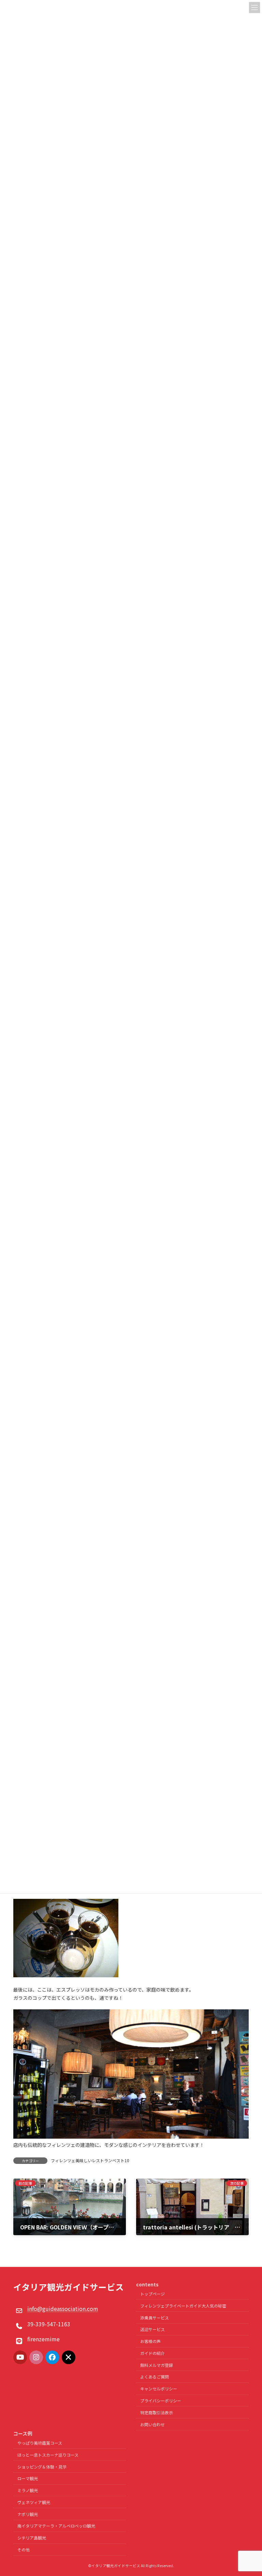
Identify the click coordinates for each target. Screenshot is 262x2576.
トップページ (152, 2294)
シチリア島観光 (32, 2538)
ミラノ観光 (28, 2490)
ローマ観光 (28, 2478)
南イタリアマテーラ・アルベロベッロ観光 (56, 2526)
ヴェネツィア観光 (34, 2502)
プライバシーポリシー (161, 2400)
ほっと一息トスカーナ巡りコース (48, 2454)
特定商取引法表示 (157, 2412)
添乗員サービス (155, 2317)
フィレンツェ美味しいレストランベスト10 (90, 2160)
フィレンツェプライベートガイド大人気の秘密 (183, 2305)
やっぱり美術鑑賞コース (40, 2443)
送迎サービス (152, 2329)
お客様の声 (150, 2341)
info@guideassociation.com (63, 2309)
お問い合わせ (152, 2424)
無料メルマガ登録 (157, 2365)
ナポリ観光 (28, 2514)
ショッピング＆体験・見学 (42, 2466)
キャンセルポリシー (159, 2389)
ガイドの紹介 (152, 2353)
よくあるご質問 (155, 2377)
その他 (24, 2550)
